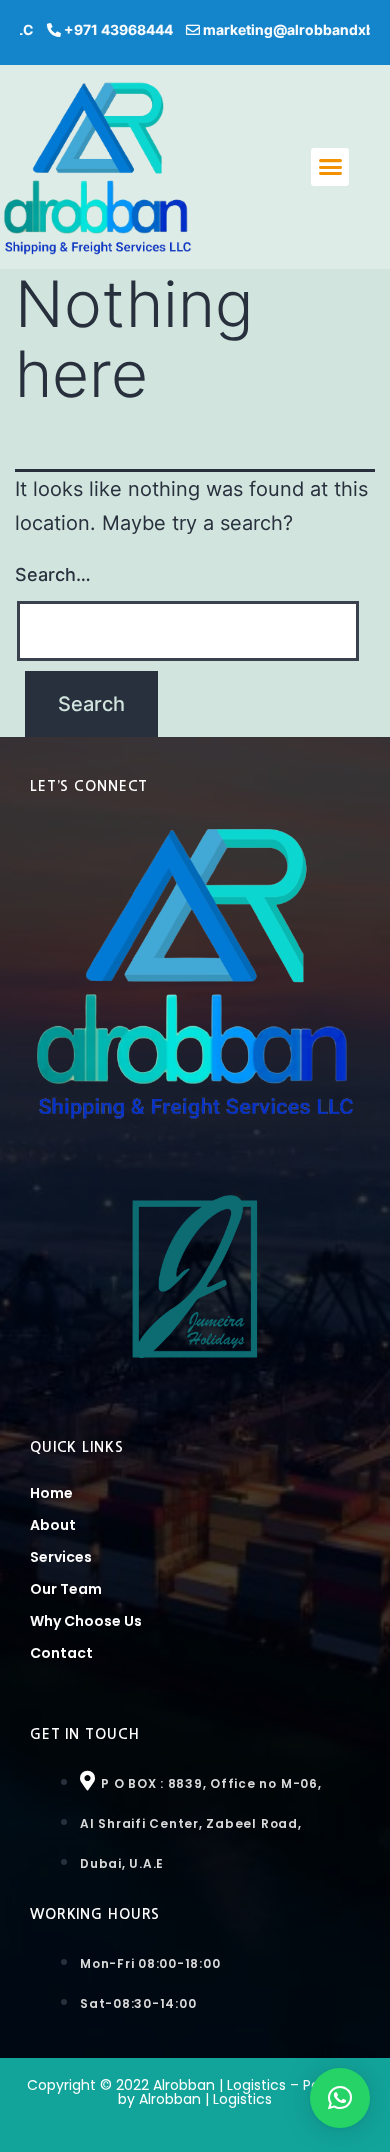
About (53, 1525)
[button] (330, 167)
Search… (53, 574)
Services (61, 1557)
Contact (61, 1653)
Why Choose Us (86, 1621)
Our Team (66, 1589)
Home (51, 1493)
